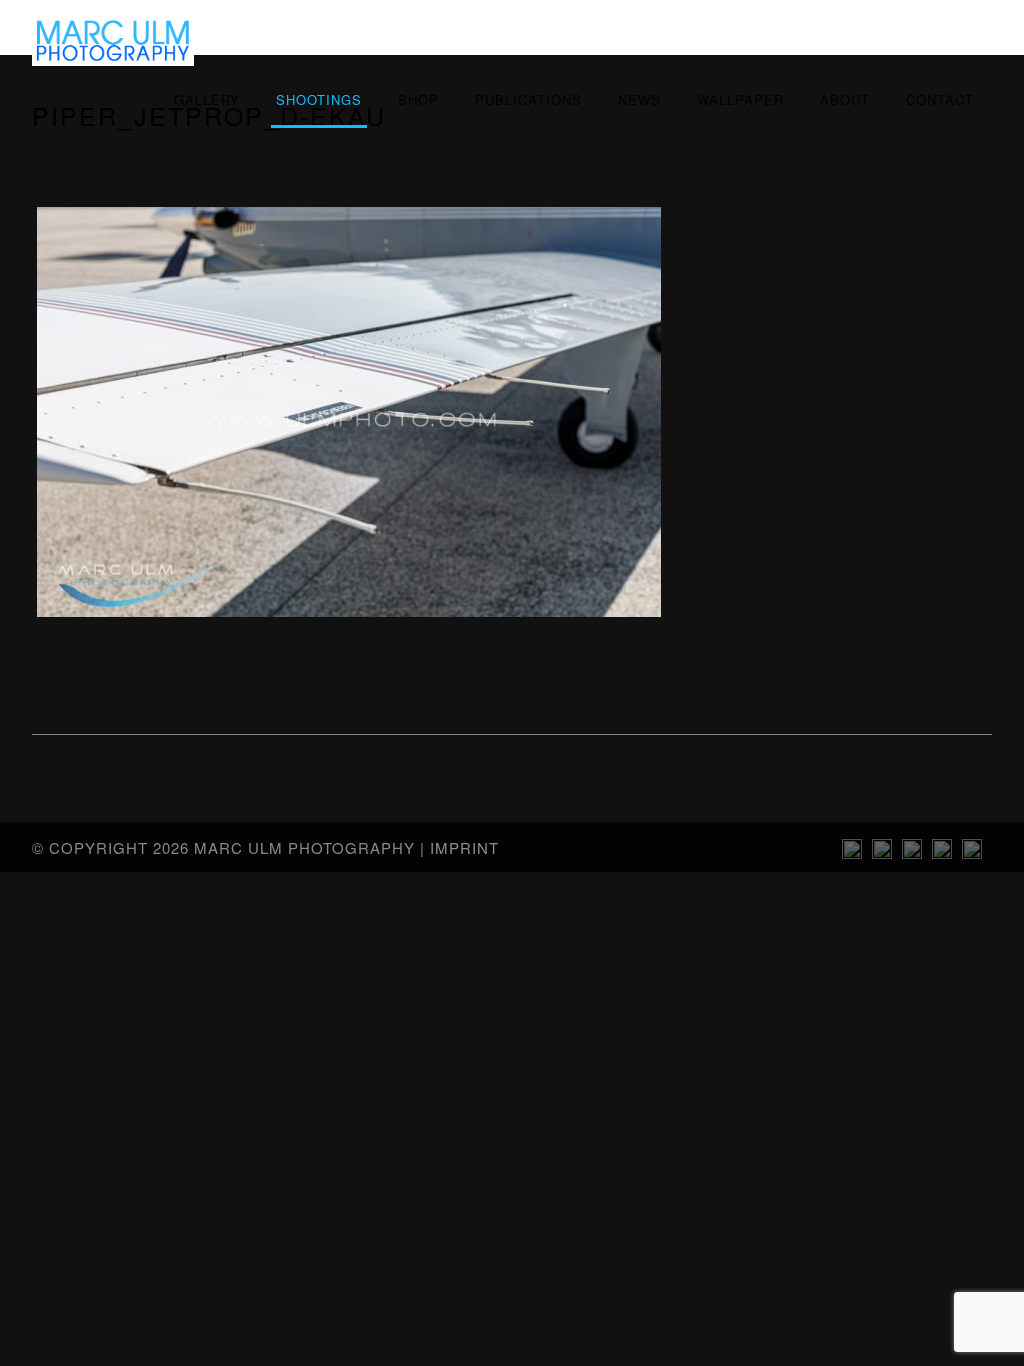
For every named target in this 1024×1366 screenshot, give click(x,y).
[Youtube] (942, 853)
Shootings (319, 99)
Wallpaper (740, 99)
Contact (940, 99)
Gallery (207, 99)
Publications (528, 99)
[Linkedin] (882, 853)
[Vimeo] (912, 853)
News (639, 99)
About (845, 99)
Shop (418, 99)
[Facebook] (972, 853)
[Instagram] (852, 853)
